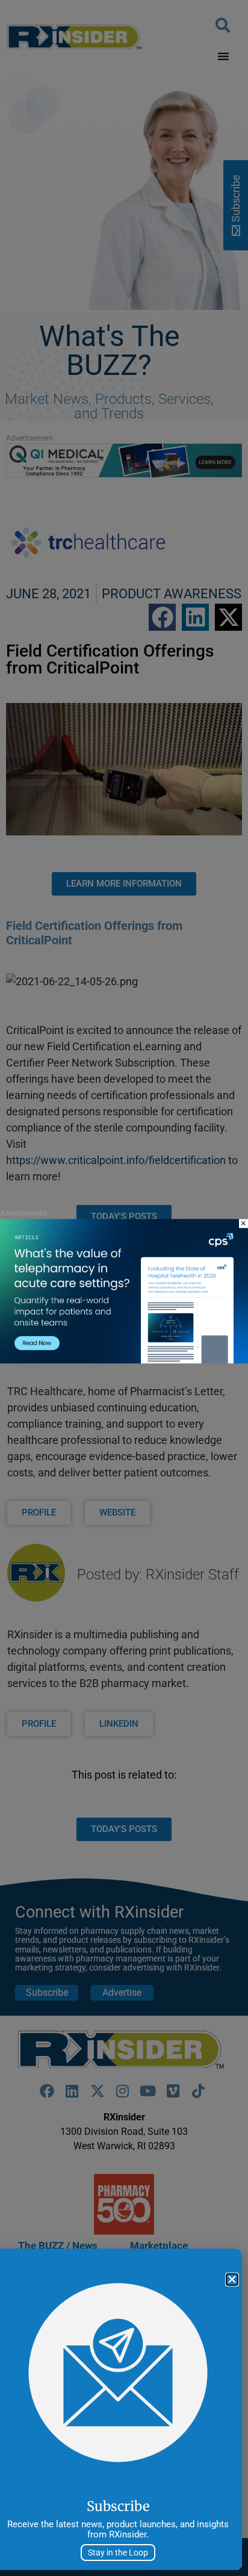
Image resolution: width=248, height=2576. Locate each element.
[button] (232, 2280)
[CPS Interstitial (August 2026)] (124, 1361)
